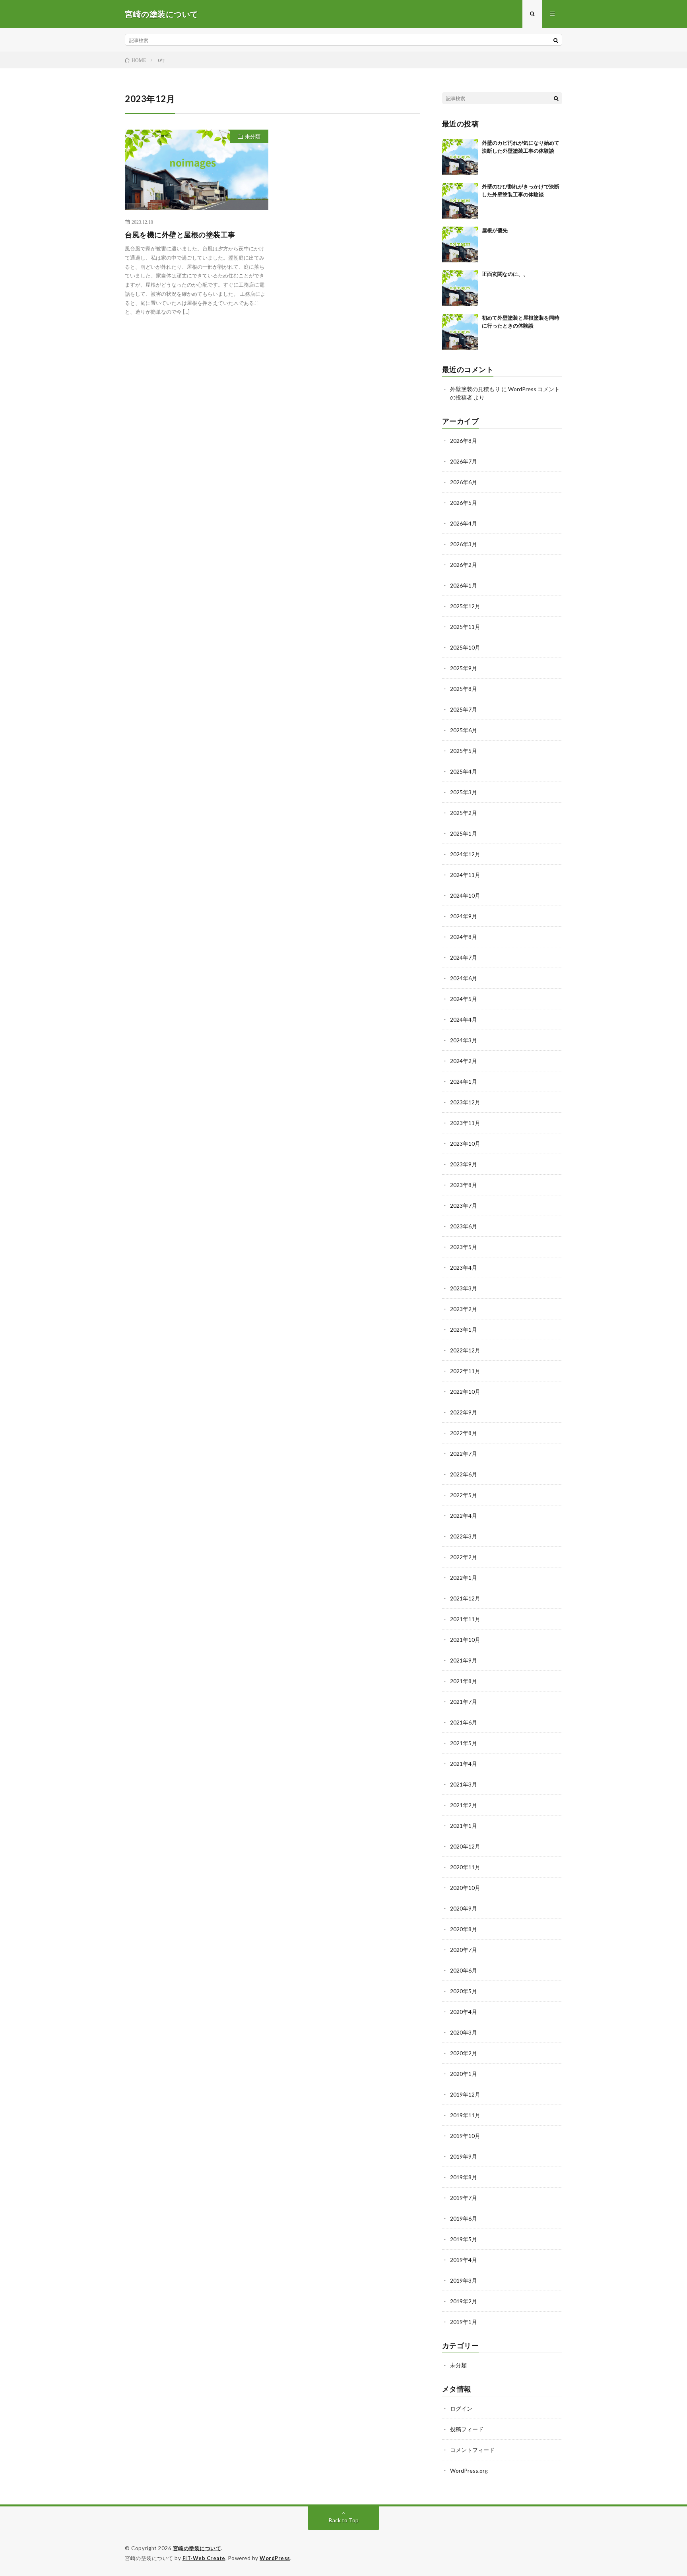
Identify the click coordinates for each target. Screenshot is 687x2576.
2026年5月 (464, 503)
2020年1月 (464, 2074)
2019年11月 (465, 2115)
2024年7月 (464, 957)
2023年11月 (465, 1123)
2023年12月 (465, 1102)
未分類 (253, 136)
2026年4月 (464, 523)
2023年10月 (465, 1143)
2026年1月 (464, 585)
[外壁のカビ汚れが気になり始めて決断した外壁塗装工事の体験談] (460, 157)
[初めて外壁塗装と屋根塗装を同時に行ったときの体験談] (460, 332)
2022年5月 (464, 1495)
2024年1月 (464, 1081)
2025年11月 (465, 627)
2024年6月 (464, 978)
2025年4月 (464, 771)
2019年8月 (464, 2177)
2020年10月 (465, 1888)
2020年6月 (464, 1970)
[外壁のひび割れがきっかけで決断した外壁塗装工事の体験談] (460, 201)
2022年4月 (464, 1516)
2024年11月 (465, 875)
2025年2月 (464, 813)
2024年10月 (465, 895)
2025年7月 (464, 709)
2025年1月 (464, 833)
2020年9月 (464, 1908)
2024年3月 (464, 1040)
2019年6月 (464, 2218)
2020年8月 (464, 1929)
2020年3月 (464, 2032)
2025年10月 (465, 647)
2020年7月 (464, 1950)
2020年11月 (465, 1867)
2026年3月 (464, 544)
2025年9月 (464, 668)
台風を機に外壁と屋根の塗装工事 (180, 235)
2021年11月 (465, 1619)
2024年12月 (465, 854)
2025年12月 (465, 606)
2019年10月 (465, 2136)
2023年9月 (464, 1164)
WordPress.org (469, 2470)
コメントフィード (472, 2450)
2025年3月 (464, 792)
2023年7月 (464, 1206)
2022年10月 (465, 1392)
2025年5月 (464, 751)
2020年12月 (465, 1846)
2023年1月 (464, 1330)
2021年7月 (464, 1702)
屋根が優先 (495, 230)
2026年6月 (464, 482)
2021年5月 (464, 1743)
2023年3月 (464, 1288)
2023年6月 (464, 1226)
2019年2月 (464, 2301)
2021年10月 (465, 1640)
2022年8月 (464, 1433)
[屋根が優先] (460, 244)
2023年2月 (464, 1309)
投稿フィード (467, 2429)
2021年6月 (464, 1722)
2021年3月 (464, 1784)
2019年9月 (464, 2156)
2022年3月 (464, 1536)
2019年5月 (464, 2239)
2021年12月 (465, 1598)
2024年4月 (464, 1019)
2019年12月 (465, 2094)
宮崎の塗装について (197, 2548)
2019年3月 (464, 2280)
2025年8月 (464, 689)
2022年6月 (464, 1474)
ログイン (461, 2408)
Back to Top (344, 2520)
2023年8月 (464, 1185)
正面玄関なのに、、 (505, 274)
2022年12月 (465, 1350)
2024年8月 (464, 937)
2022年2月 (464, 1557)
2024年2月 (464, 1061)
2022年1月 (464, 1578)
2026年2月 (464, 565)
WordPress (275, 2558)
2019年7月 (464, 2198)
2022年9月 (464, 1412)
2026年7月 (464, 461)
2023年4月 (464, 1268)
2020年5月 (464, 1991)
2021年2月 (464, 1805)
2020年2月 (464, 2053)
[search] (556, 40)
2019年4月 (464, 2260)
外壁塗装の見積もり (475, 389)
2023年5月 (464, 1247)
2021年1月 (464, 1826)
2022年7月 (464, 1454)
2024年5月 (464, 999)
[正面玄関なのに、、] (460, 288)
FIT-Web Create (204, 2558)
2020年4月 (464, 2012)
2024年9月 (464, 916)
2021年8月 (464, 1681)
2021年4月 (464, 1764)
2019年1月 (464, 2322)
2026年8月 (464, 441)
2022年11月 (465, 1371)
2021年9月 (464, 1660)
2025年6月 (464, 730)
